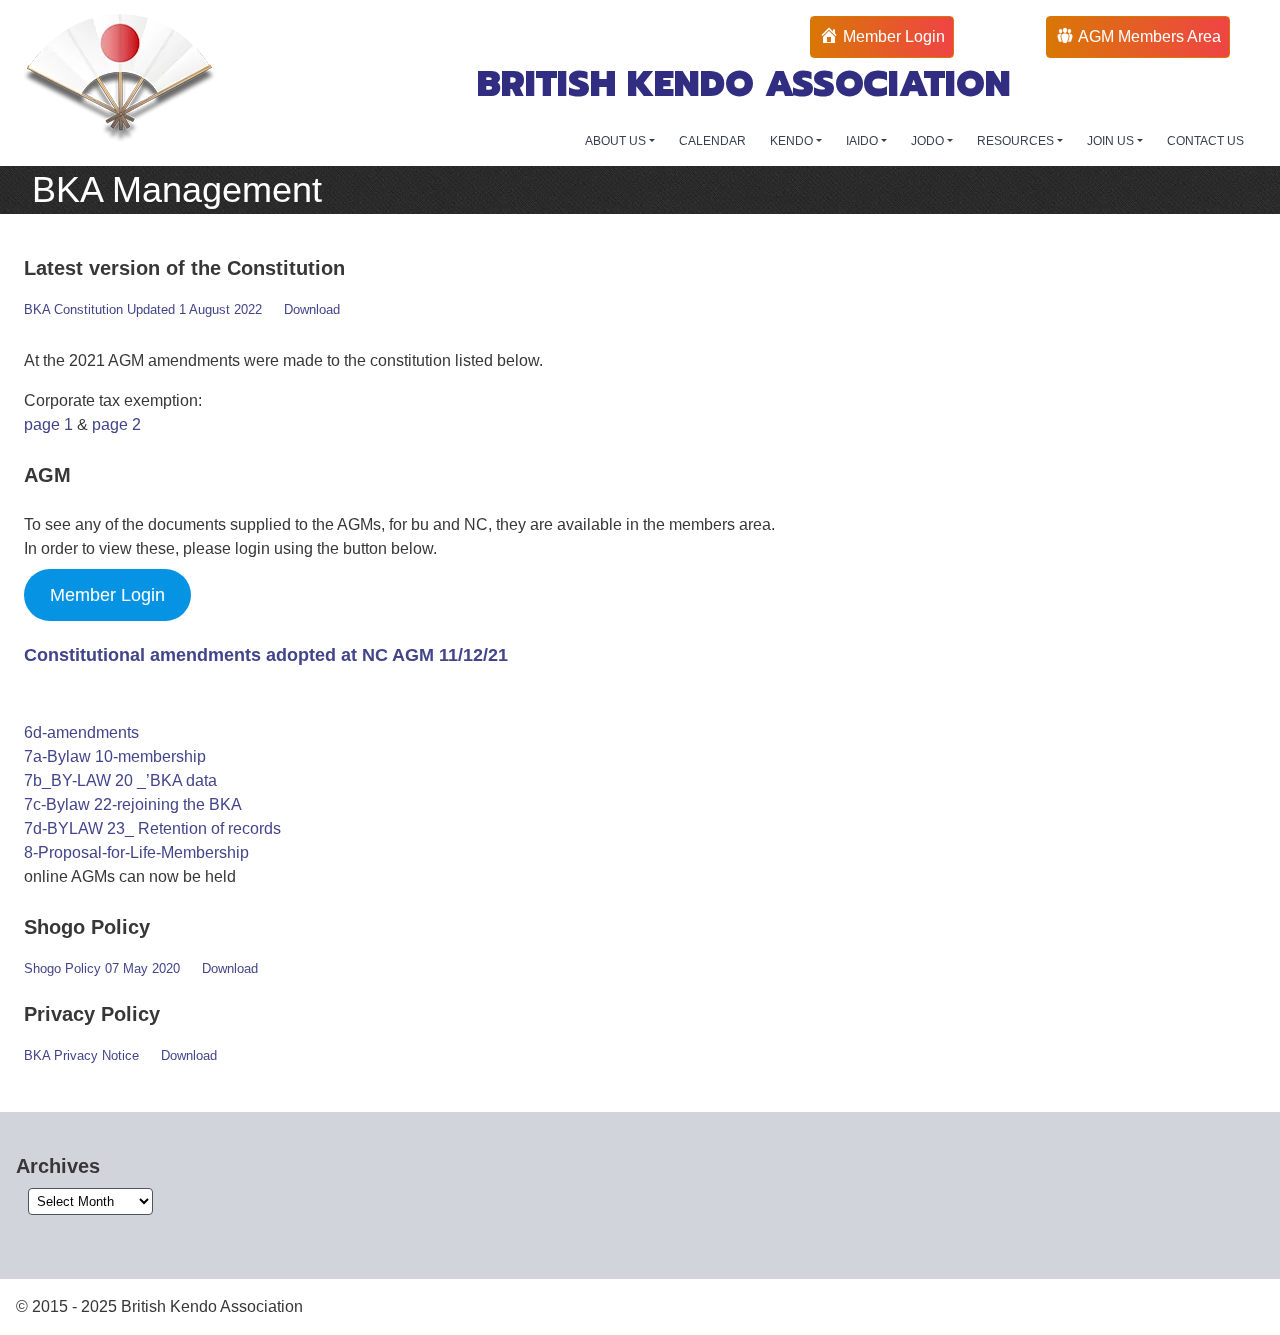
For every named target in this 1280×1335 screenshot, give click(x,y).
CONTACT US (1205, 141)
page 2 (116, 424)
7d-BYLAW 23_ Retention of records (152, 828)
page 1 (48, 424)
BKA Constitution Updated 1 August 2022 (143, 309)
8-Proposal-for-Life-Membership (136, 852)
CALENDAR (712, 141)
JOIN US (1112, 141)
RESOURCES (1017, 141)
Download (312, 309)
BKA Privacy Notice (81, 1055)
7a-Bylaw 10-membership (115, 756)
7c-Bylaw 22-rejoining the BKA (133, 804)
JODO (929, 141)
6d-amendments (81, 732)
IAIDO (863, 141)
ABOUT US (617, 141)
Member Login (107, 595)
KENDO (793, 141)
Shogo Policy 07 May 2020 (102, 968)
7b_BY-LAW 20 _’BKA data (120, 780)
